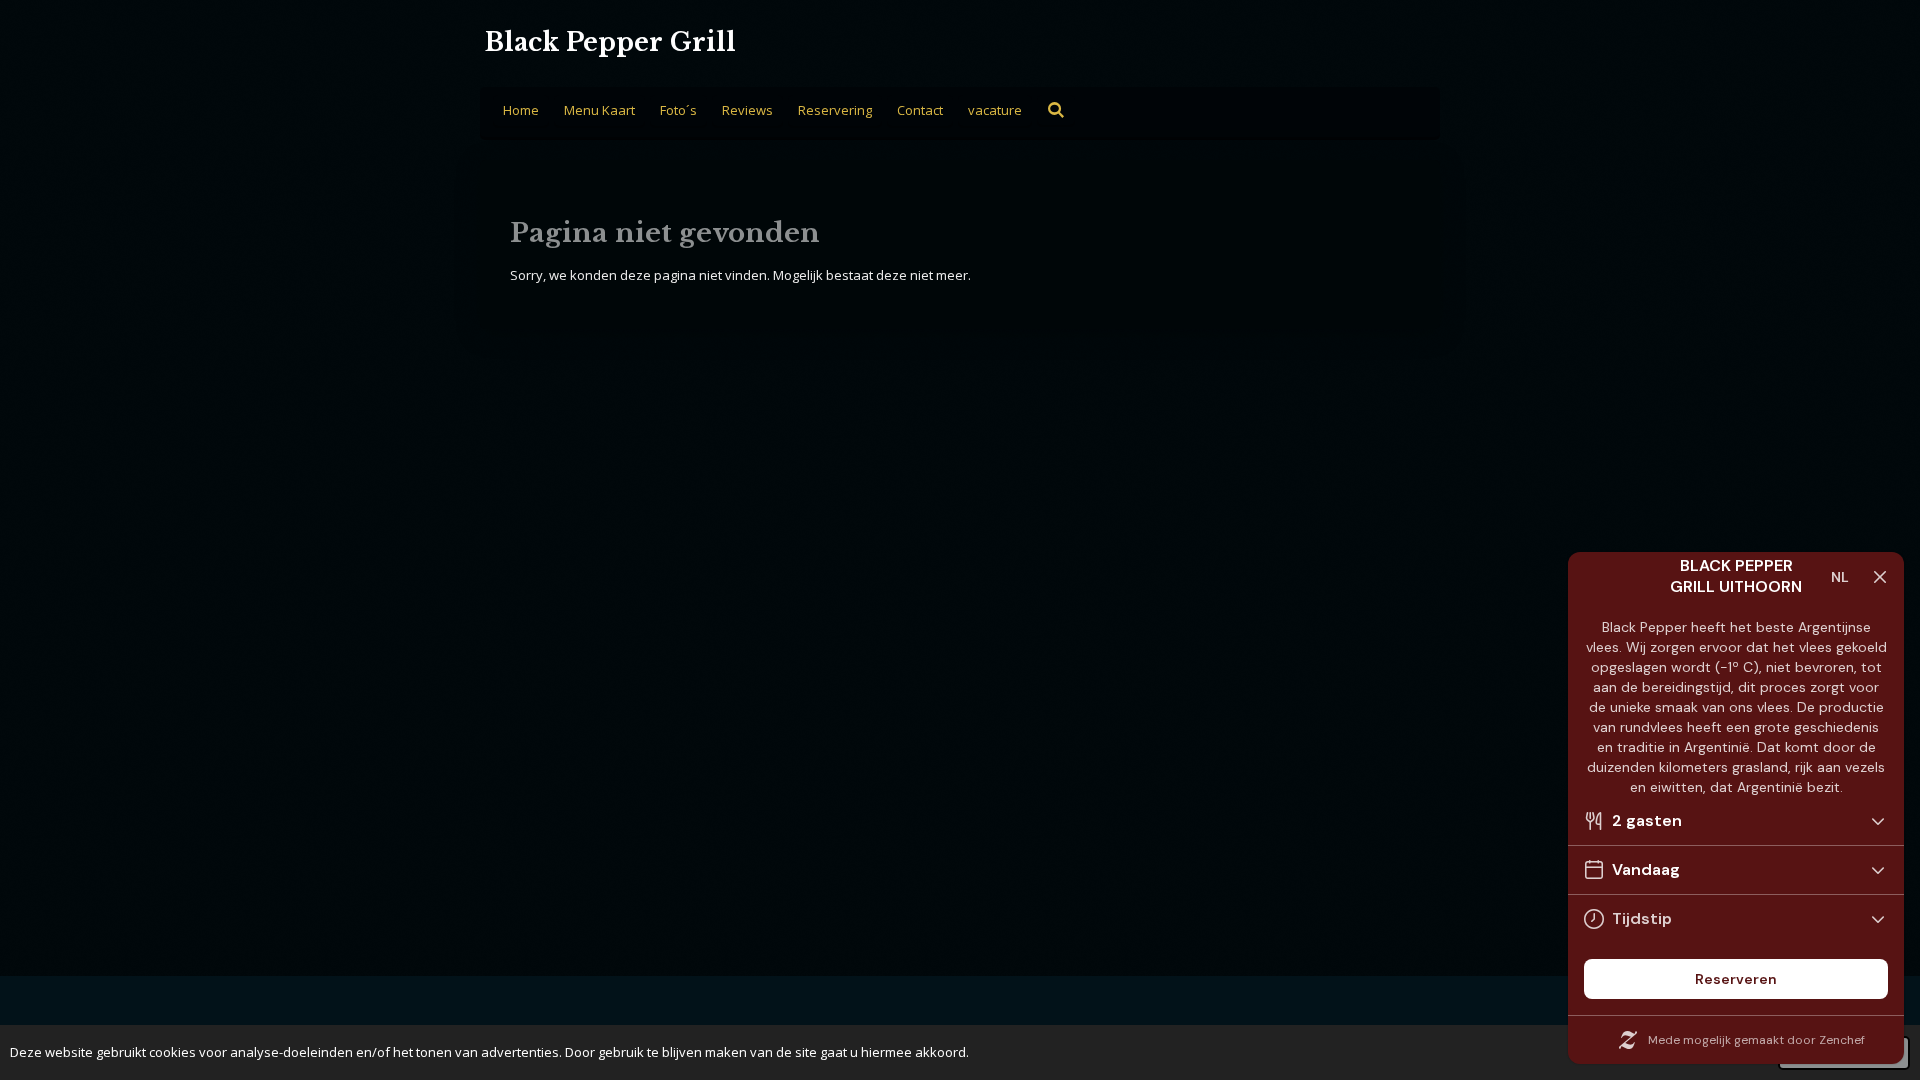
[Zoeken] (1056, 110)
